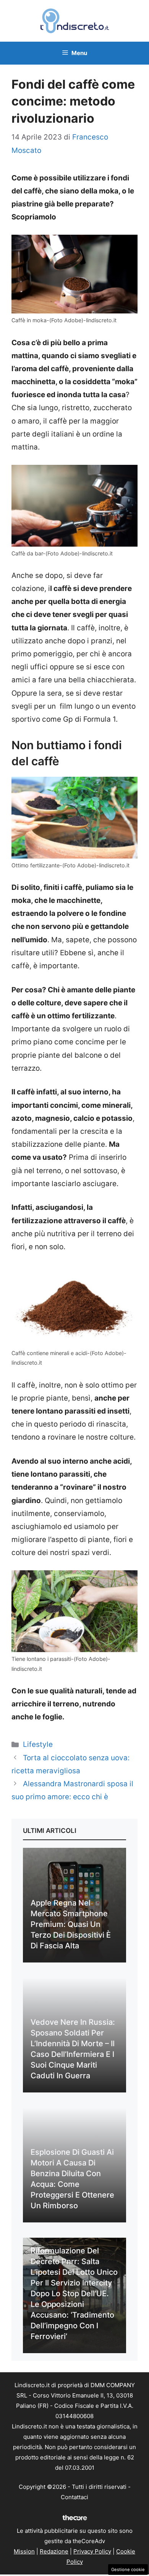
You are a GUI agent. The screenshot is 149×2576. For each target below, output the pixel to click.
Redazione (54, 2551)
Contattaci (74, 2497)
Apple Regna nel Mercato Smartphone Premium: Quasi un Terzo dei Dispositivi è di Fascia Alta (71, 1924)
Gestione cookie (128, 2570)
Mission (24, 2551)
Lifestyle (38, 1744)
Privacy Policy (92, 2551)
